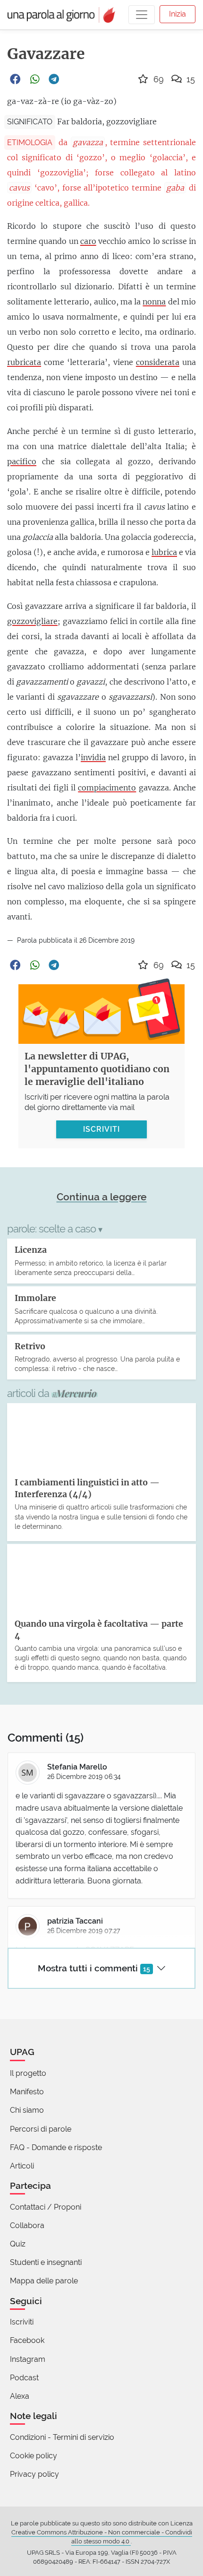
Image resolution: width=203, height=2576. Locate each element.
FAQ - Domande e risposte (56, 2147)
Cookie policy (34, 2456)
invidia (93, 757)
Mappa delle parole (44, 2281)
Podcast (24, 2378)
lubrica (164, 552)
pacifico (22, 461)
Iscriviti (22, 2322)
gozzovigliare (32, 621)
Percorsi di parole (41, 2129)
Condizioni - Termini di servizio (62, 2437)
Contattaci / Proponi (46, 2207)
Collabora (27, 2225)
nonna (154, 302)
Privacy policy (34, 2474)
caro (88, 241)
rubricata (24, 362)
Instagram (28, 2359)
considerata (158, 362)
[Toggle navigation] (142, 15)
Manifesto (27, 2092)
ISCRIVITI (101, 1129)
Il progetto (28, 2073)
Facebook (27, 2340)
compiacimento (107, 788)
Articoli (22, 2166)
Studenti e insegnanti (46, 2262)
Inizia (178, 14)
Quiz (18, 2244)
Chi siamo (27, 2110)
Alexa (20, 2396)
